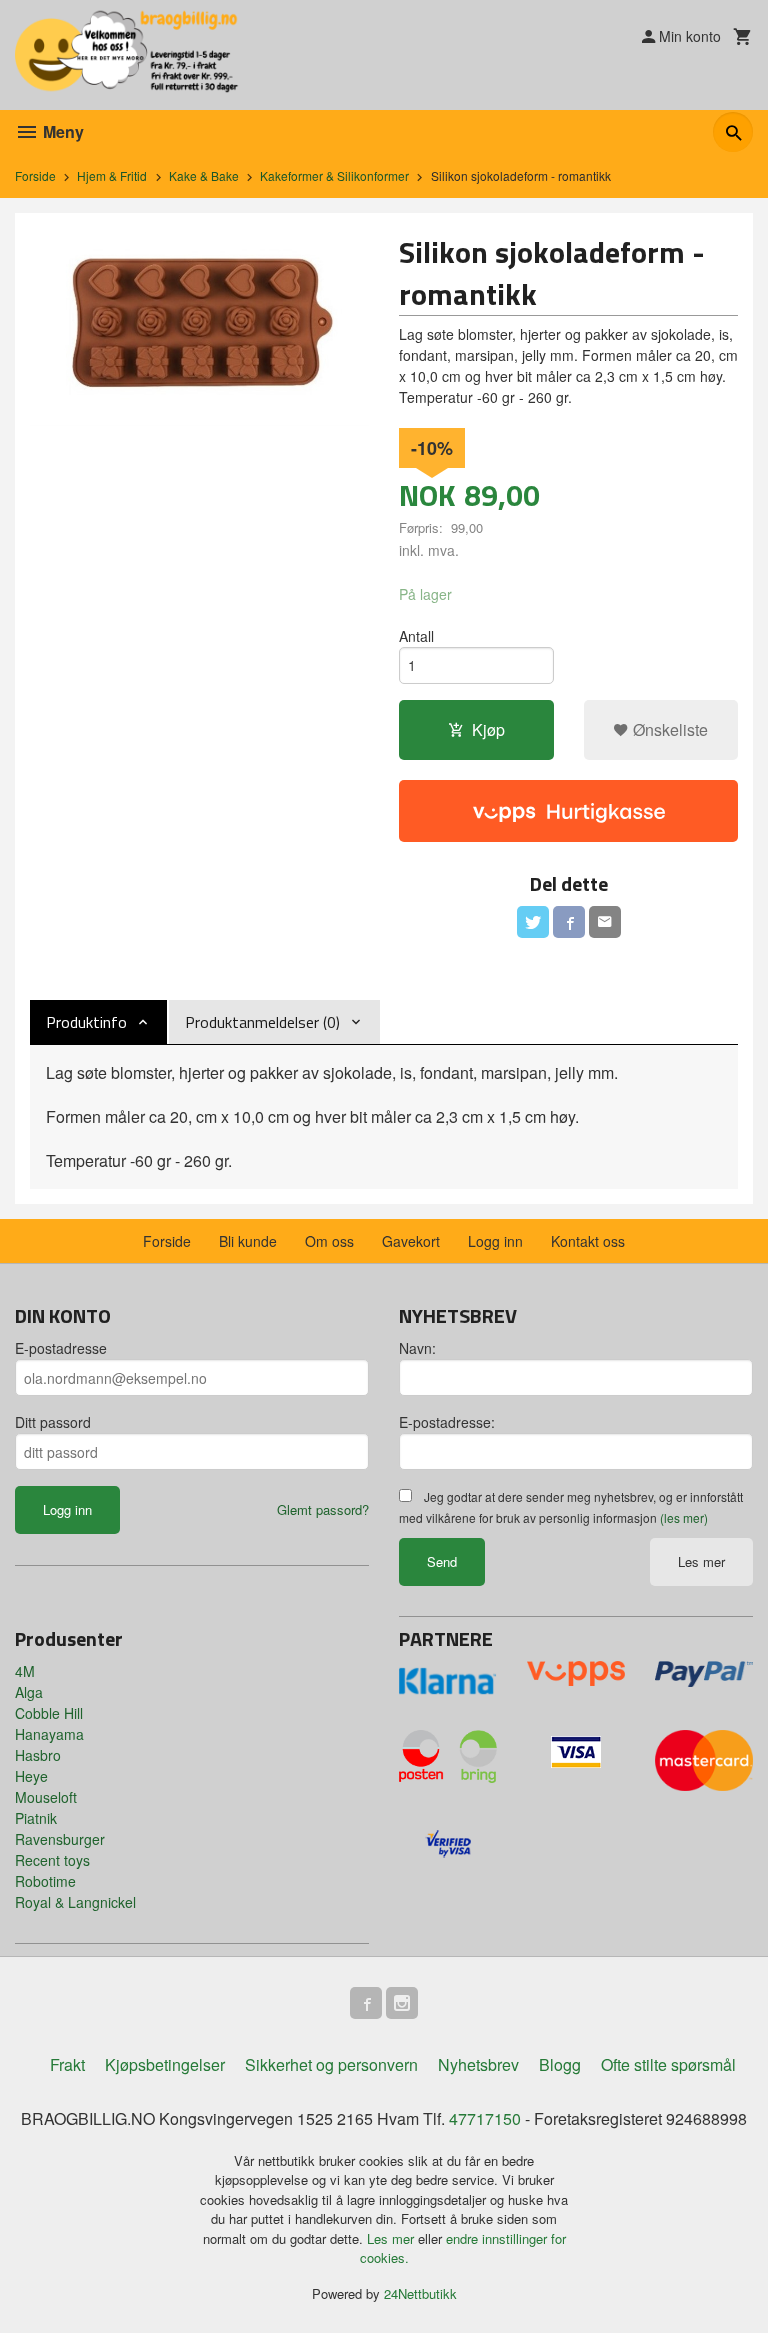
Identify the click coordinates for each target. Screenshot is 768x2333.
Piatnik (36, 1818)
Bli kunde (248, 1241)
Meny (61, 131)
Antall (416, 636)
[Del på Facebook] (569, 922)
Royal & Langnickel (75, 1902)
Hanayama (49, 1734)
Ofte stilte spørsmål (668, 2064)
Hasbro (38, 1755)
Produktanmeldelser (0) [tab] (262, 1022)
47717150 (485, 2118)
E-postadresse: (447, 1422)
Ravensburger (60, 1839)
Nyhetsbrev (478, 2064)
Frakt (67, 2064)
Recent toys (52, 1860)
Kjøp (488, 729)
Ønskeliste (668, 729)
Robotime (45, 1881)
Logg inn (495, 1241)
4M (25, 1671)
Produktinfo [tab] (86, 1022)
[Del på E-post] (605, 922)
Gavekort (411, 1241)
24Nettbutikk (420, 2293)
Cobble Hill (49, 1713)
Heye (31, 1776)
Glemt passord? (323, 1509)
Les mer (701, 1561)
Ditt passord (53, 1422)
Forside (35, 175)
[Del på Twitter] (533, 922)
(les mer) (684, 1517)
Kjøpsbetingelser (165, 2064)
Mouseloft (46, 1797)
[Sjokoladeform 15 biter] (199, 327)
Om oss (329, 1241)
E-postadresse (61, 1348)
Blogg (560, 2064)
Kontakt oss (588, 1241)
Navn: (417, 1348)
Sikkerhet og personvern (331, 2064)
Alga (29, 1692)
